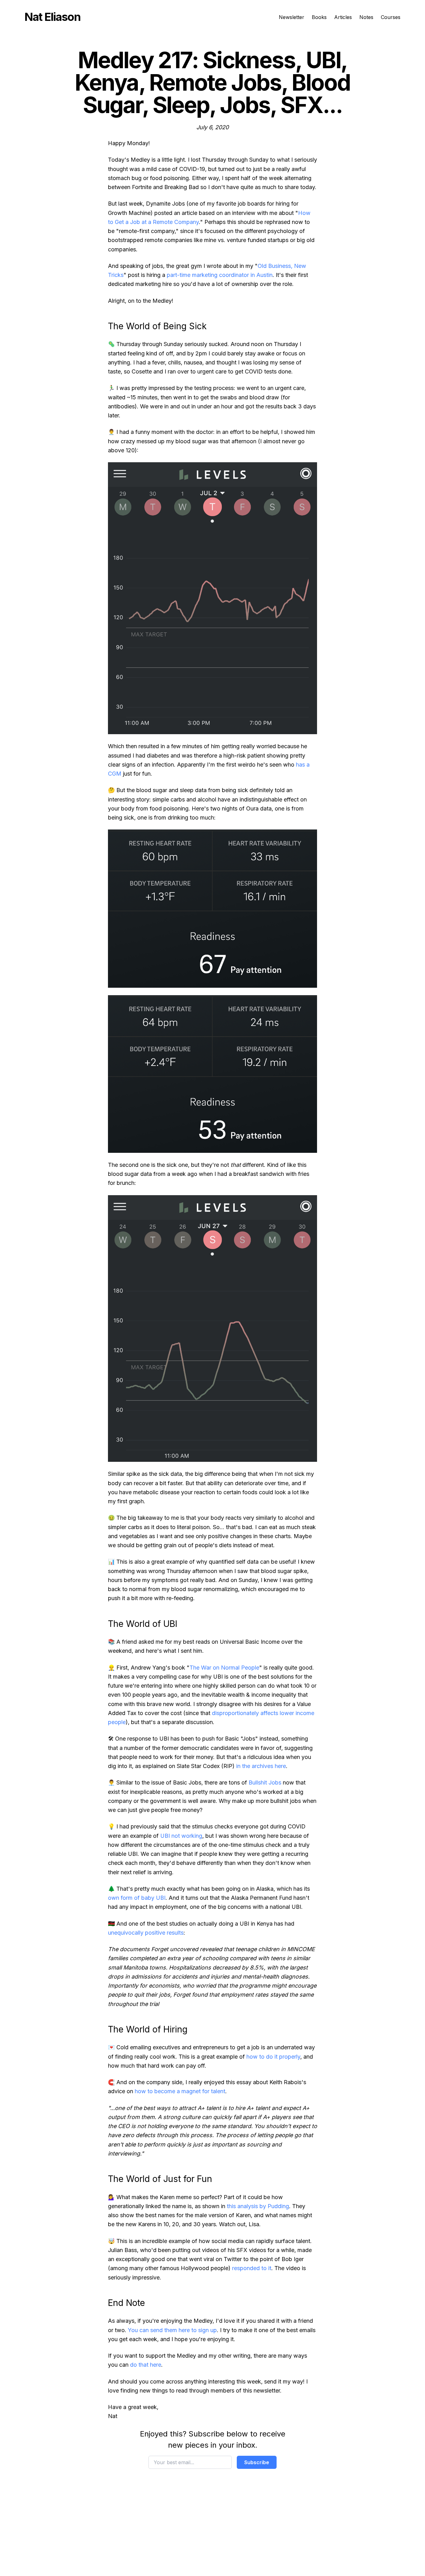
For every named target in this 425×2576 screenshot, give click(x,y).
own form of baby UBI (137, 1898)
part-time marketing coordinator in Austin (220, 275)
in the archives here (261, 1766)
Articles (343, 17)
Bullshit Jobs (265, 1782)
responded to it (252, 2268)
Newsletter (292, 17)
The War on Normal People (224, 1668)
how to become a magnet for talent (180, 2091)
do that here (146, 2365)
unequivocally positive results (146, 1933)
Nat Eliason (52, 17)
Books (319, 17)
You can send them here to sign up (172, 2330)
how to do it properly (273, 2057)
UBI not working (181, 1836)
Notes (366, 17)
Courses (391, 17)
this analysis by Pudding (258, 2206)
